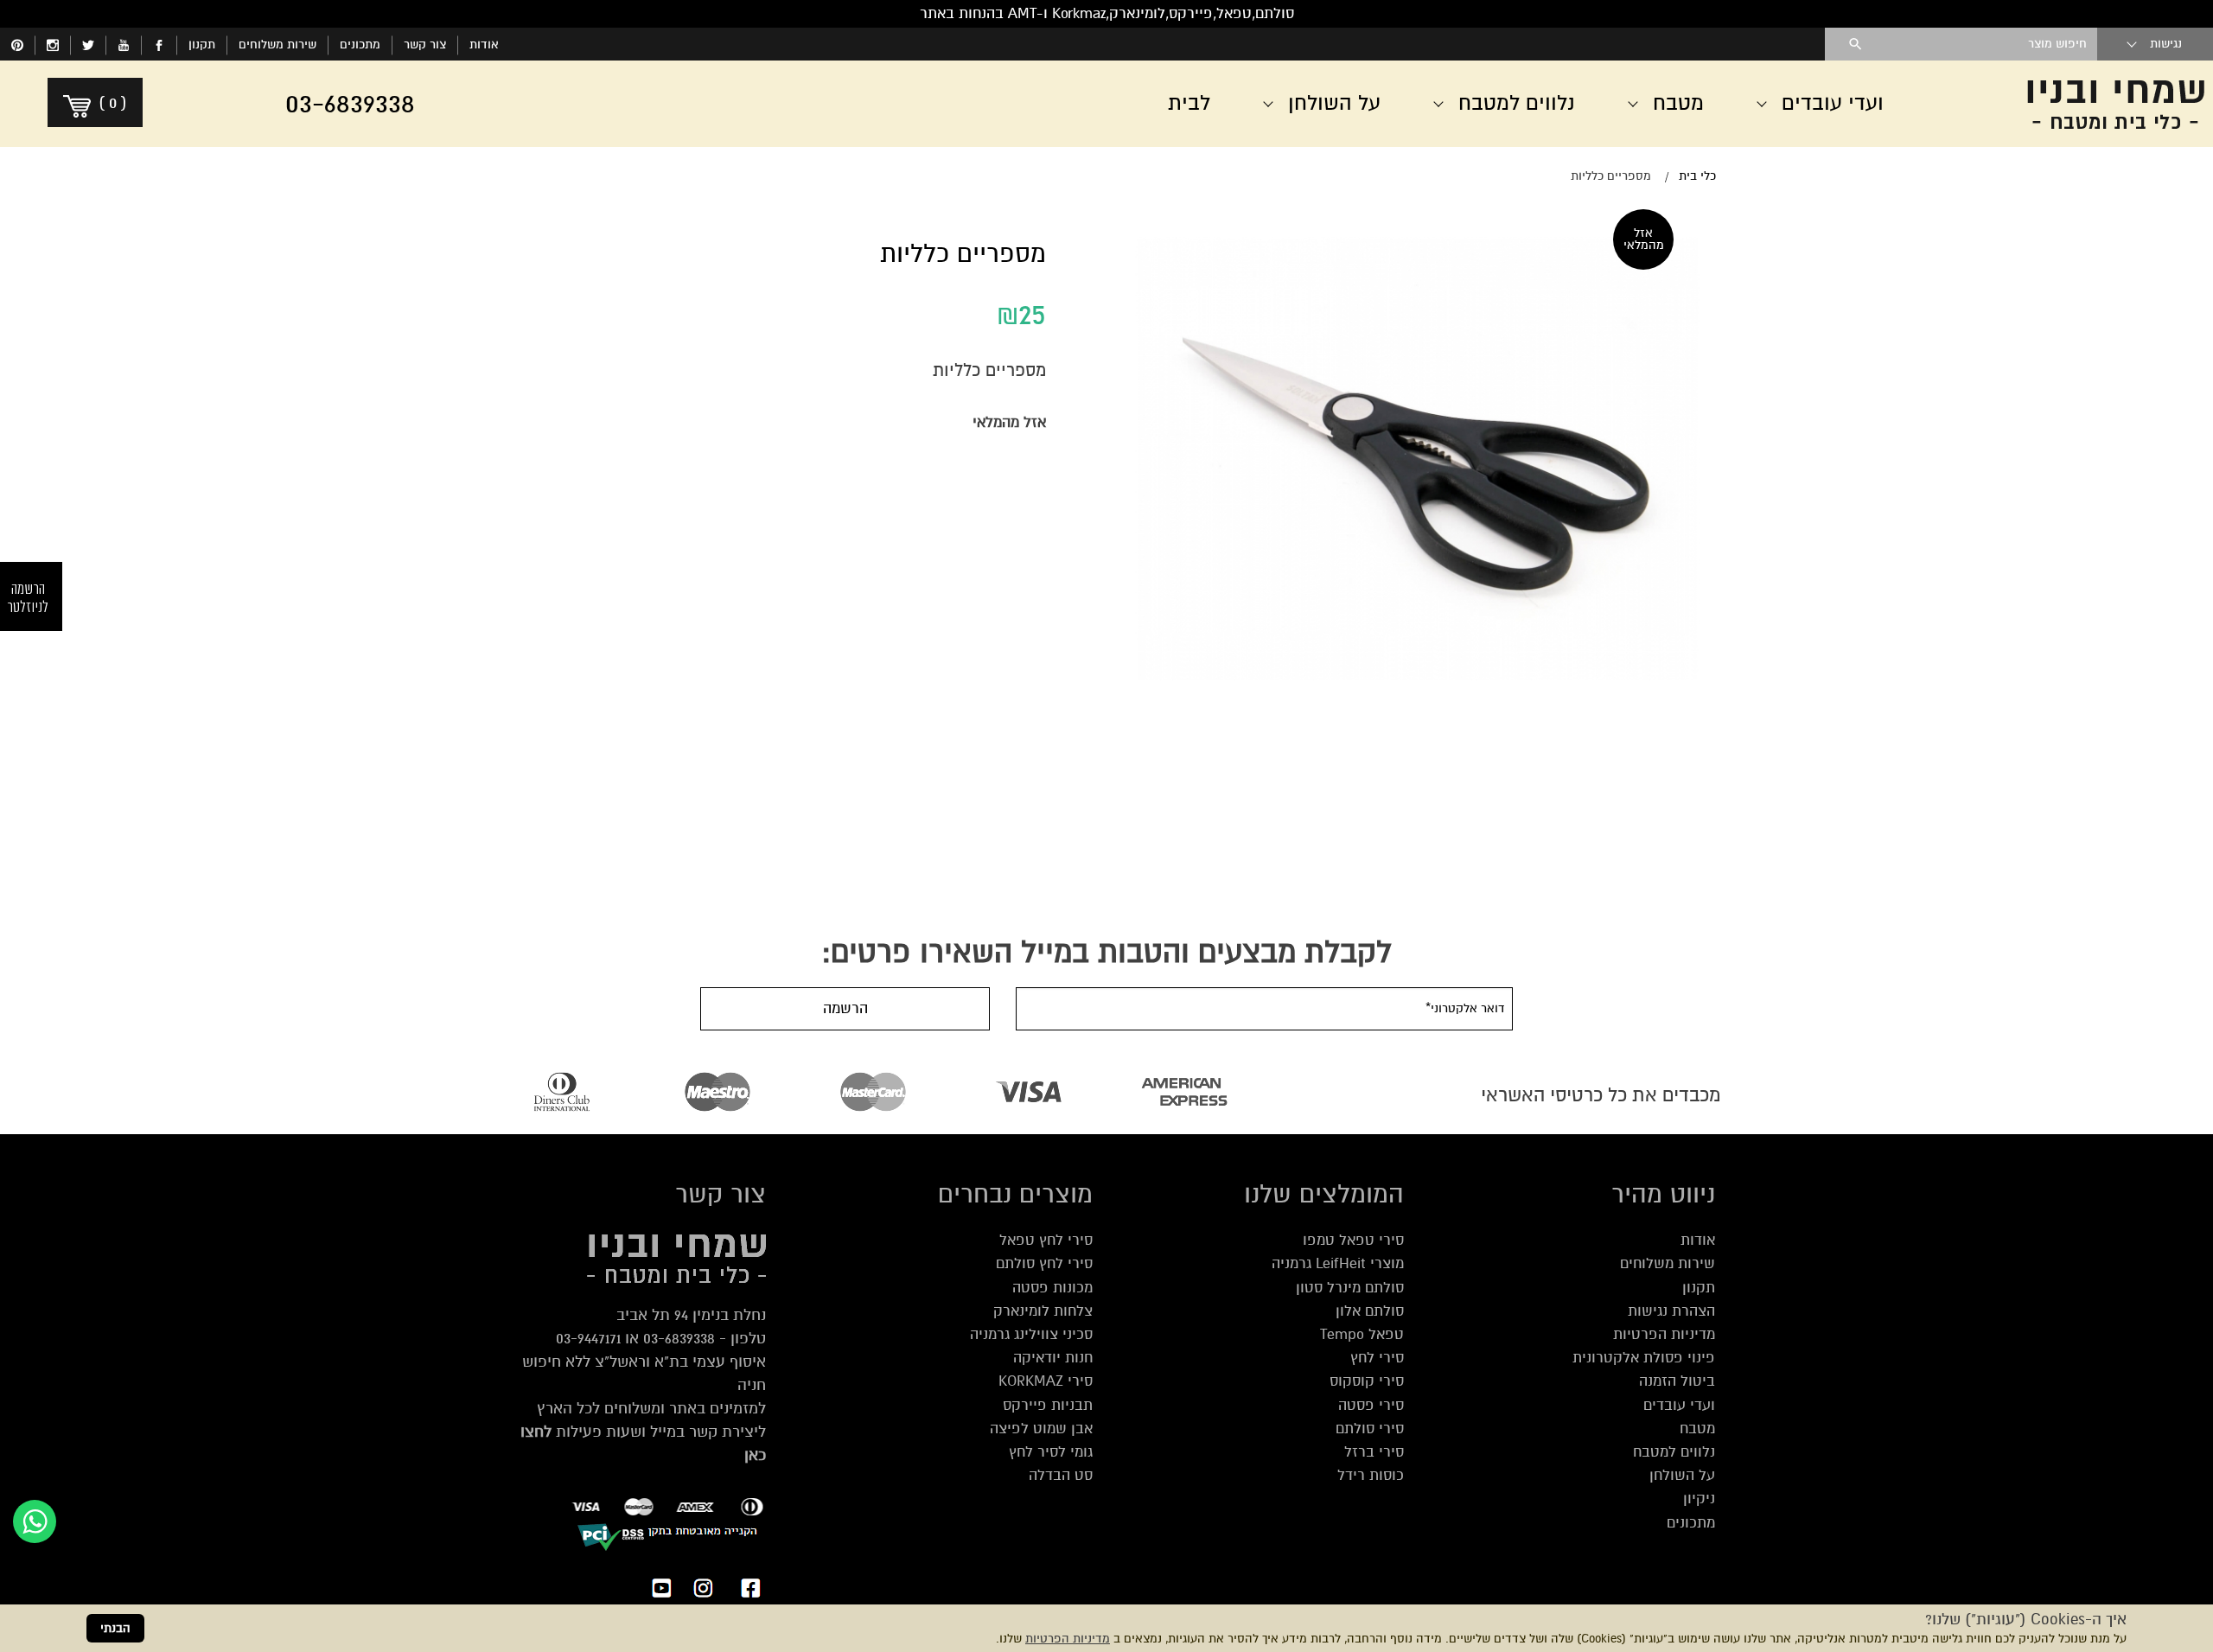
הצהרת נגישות (1671, 1311)
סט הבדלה (1061, 1475)
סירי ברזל (1374, 1452)
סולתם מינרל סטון (1350, 1288)
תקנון (202, 45)
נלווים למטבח (1674, 1452)
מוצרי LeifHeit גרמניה (1338, 1263)
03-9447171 (588, 1338)
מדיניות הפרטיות (1068, 1639)
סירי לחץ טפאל (1046, 1240)
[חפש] (1856, 44)
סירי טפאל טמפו (1353, 1240)
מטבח (1697, 1429)
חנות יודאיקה (1053, 1358)
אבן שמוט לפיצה (1041, 1429)
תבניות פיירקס (1048, 1405)
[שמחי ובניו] (2075, 104)
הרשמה (845, 1008)
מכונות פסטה (1052, 1288)
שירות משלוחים (277, 45)
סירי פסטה (1371, 1405)
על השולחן (1682, 1475)
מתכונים (360, 45)
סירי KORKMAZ (1046, 1381)
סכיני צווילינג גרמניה (1031, 1334)
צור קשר (425, 45)
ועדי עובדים (1679, 1405)
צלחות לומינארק (1043, 1311)
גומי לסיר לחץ (1051, 1452)
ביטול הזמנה (1677, 1381)
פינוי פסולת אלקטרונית (1644, 1358)
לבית (1189, 103)
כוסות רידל (1371, 1475)
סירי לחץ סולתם (1044, 1263)
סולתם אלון (1370, 1311)
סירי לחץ (1377, 1358)
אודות (484, 45)
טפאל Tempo (1362, 1334)
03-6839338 (679, 1338)
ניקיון (1699, 1499)
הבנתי (115, 1628)
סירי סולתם (1370, 1429)
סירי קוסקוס (1367, 1381)
